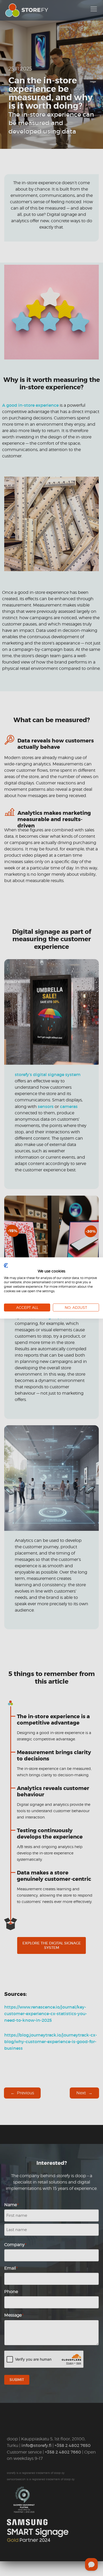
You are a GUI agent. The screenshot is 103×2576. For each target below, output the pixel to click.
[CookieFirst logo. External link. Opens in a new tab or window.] (6, 1266)
